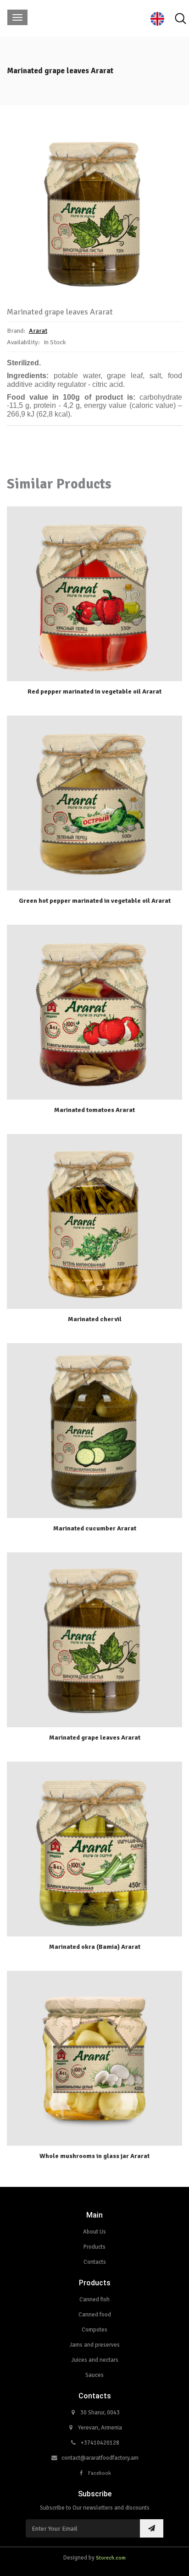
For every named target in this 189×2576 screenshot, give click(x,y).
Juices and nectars (95, 2360)
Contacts (95, 2262)
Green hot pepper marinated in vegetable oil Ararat (95, 901)
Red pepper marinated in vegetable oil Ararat (94, 691)
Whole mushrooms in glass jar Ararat (94, 2156)
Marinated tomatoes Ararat (94, 1110)
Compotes (94, 2330)
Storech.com (111, 2558)
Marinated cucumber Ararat (95, 1528)
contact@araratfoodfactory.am (100, 2458)
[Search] (180, 19)
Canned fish (94, 2299)
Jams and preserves (94, 2345)
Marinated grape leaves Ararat (95, 1738)
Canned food (95, 2315)
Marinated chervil (95, 1319)
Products (94, 2247)
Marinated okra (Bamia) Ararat (95, 1947)
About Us (94, 2232)
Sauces (94, 2375)
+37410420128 (100, 2443)
